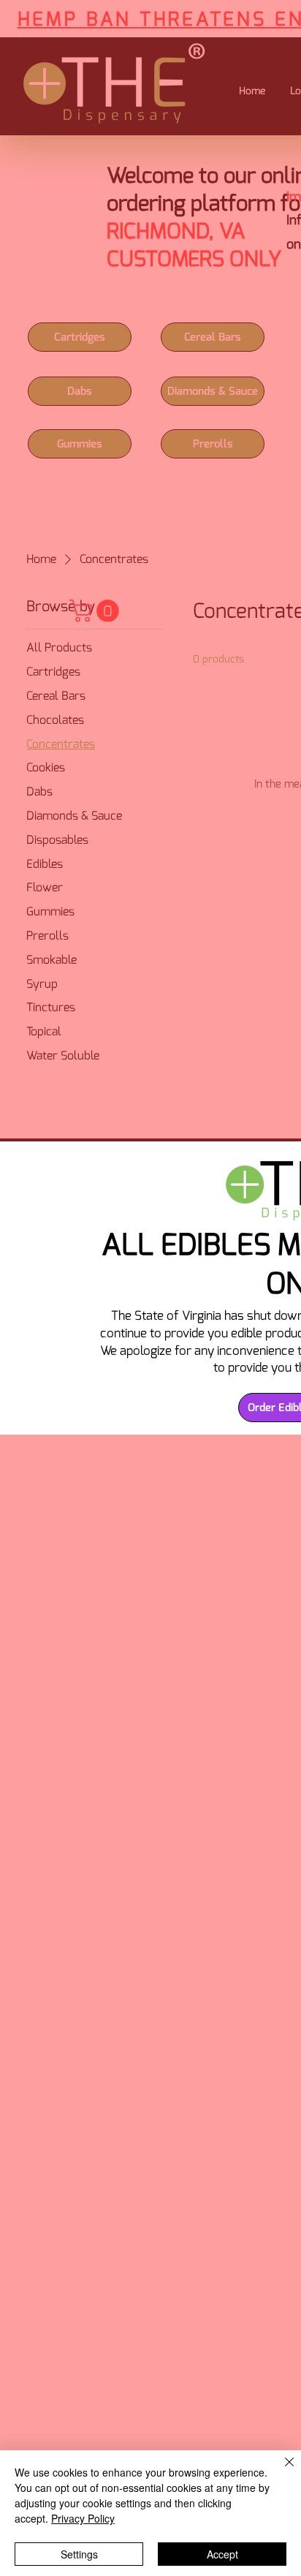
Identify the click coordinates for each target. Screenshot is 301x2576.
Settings (79, 2554)
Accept (222, 2554)
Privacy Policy (83, 2518)
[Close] (281, 2471)
